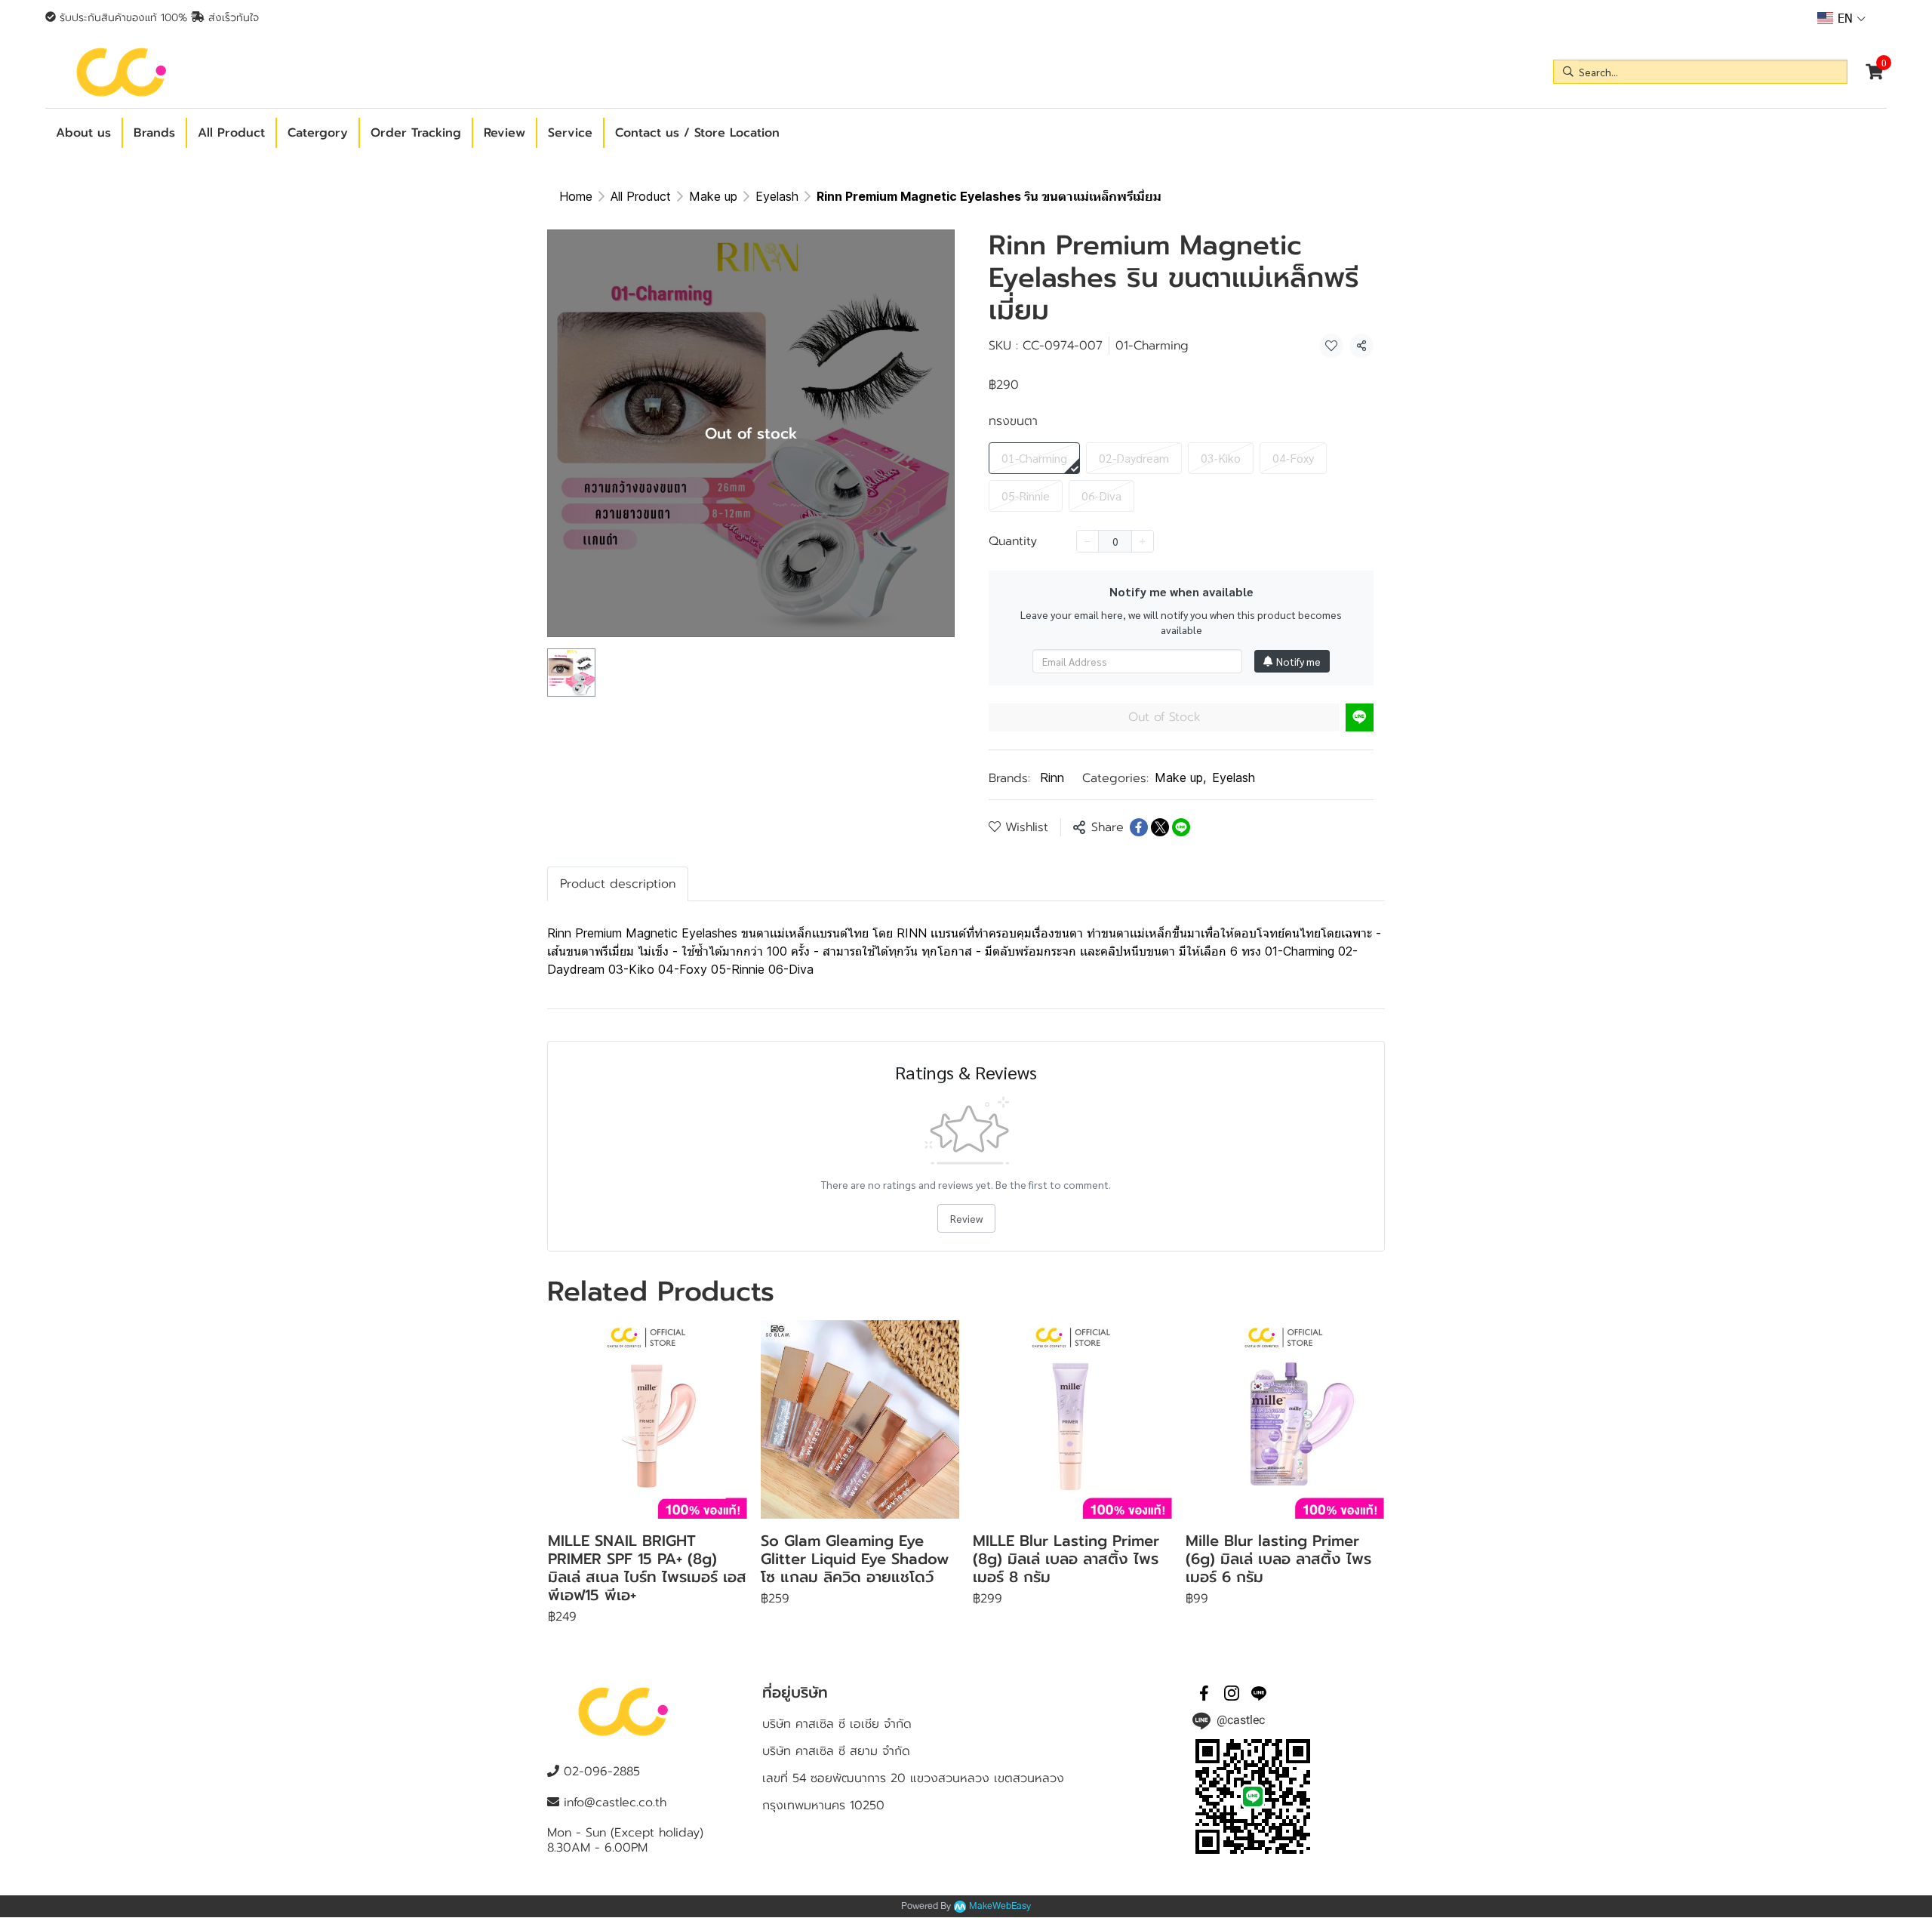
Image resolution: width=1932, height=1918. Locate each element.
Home (576, 196)
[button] (1841, 18)
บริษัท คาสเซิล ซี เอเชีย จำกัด (837, 1724)
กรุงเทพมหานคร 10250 (823, 1806)
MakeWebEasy (1000, 1906)
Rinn (1052, 777)
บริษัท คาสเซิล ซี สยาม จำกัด (836, 1751)
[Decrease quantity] (1088, 541)
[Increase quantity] (1143, 541)
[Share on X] (1160, 827)
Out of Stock (1164, 717)
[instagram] (1232, 1693)
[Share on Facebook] (1139, 827)
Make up (713, 196)
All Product (641, 196)
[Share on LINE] (1181, 827)
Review (966, 1218)
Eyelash (777, 196)
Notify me (1298, 661)
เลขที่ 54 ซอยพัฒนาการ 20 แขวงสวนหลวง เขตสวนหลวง (913, 1778)
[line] (1259, 1693)
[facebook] (1204, 1693)
